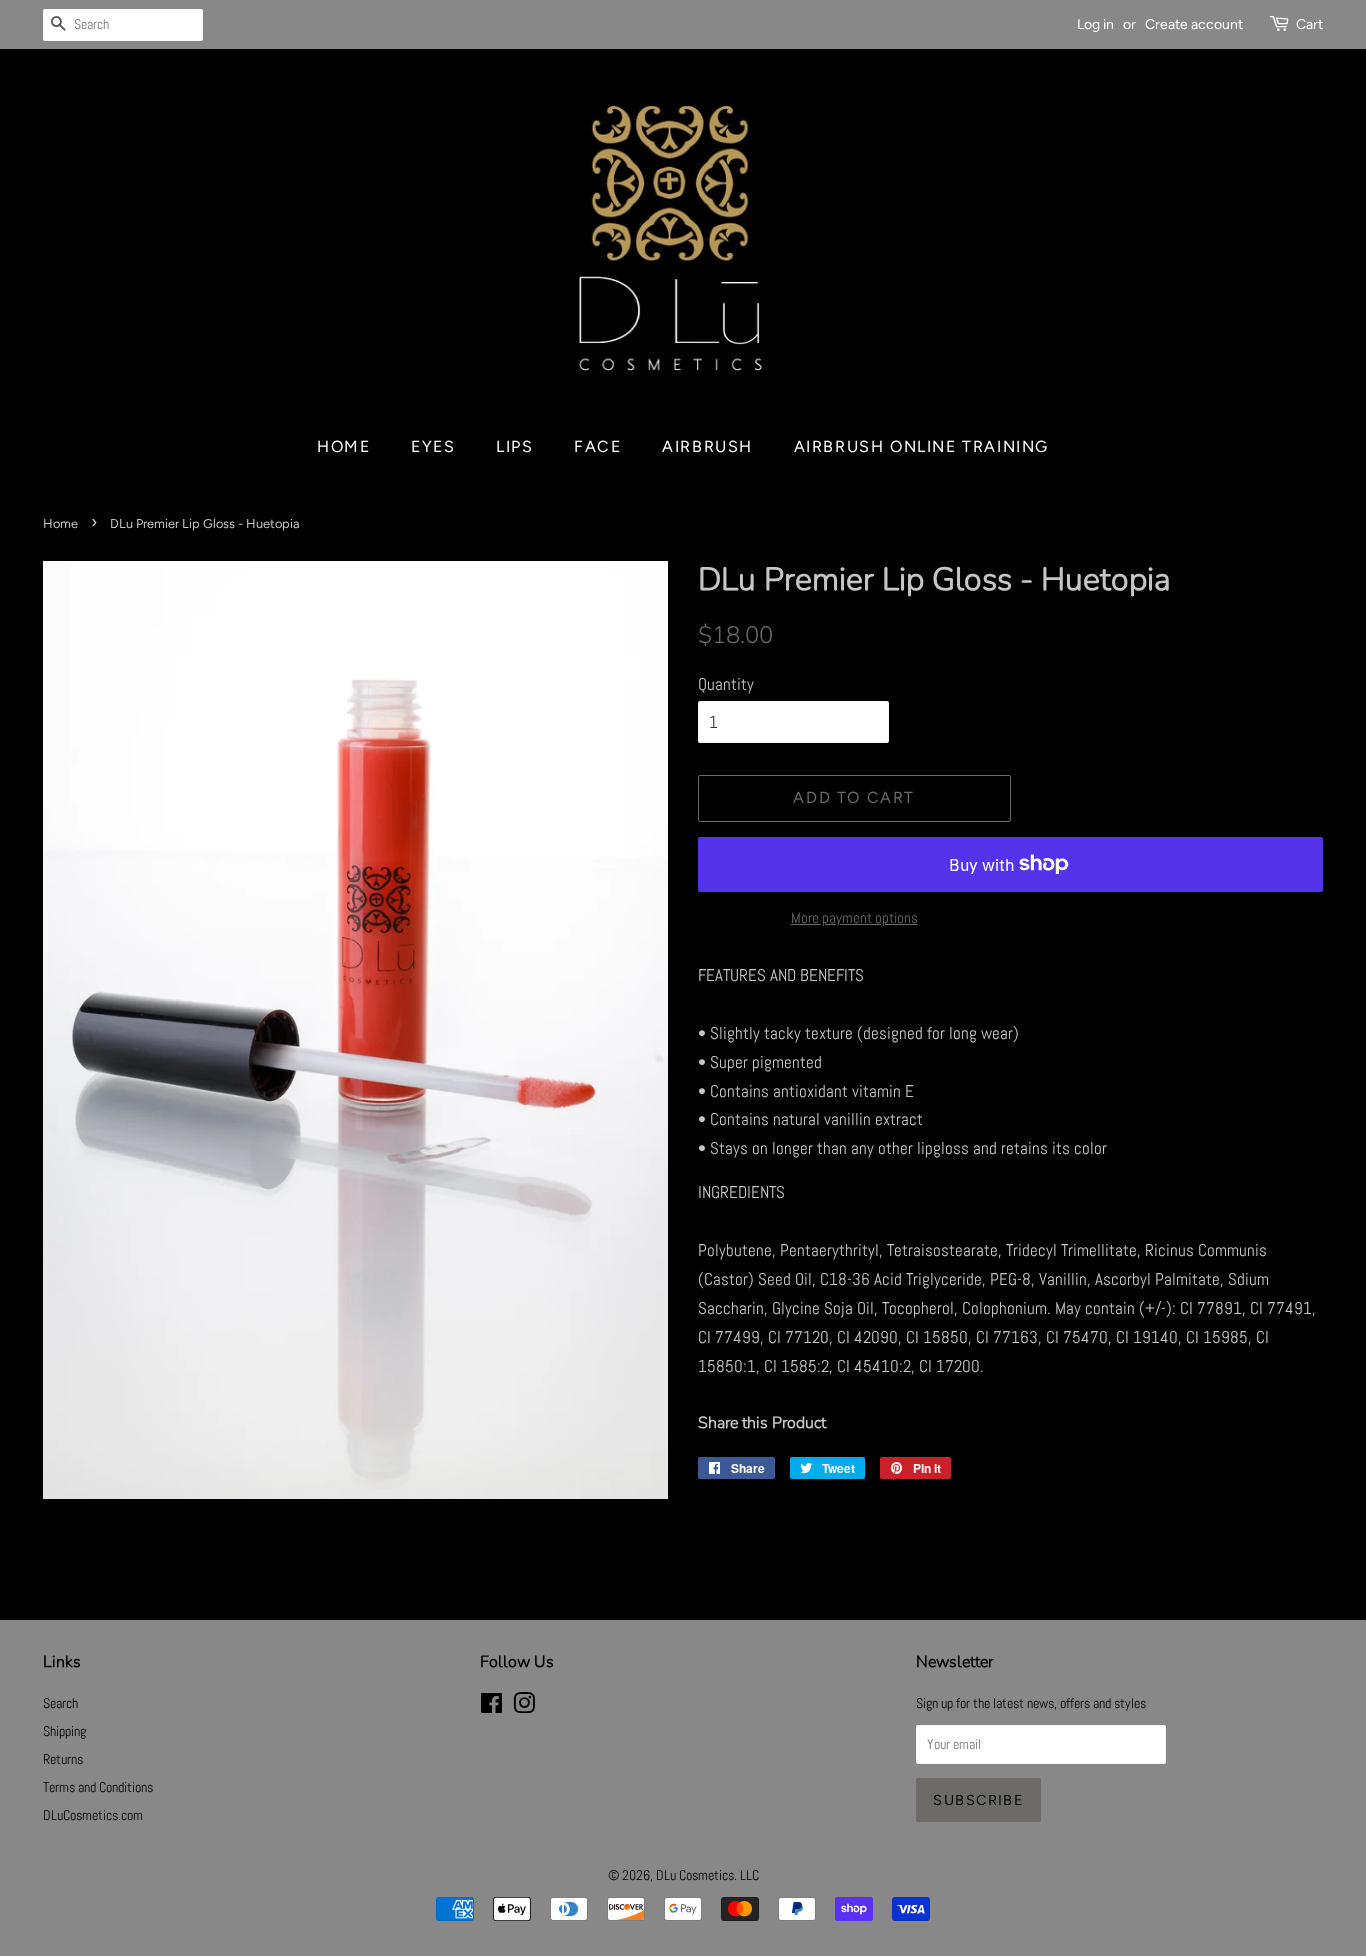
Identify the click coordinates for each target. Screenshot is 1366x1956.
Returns (63, 1759)
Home (343, 446)
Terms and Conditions (98, 1787)
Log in (1095, 24)
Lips (514, 446)
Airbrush (707, 446)
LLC (749, 1875)
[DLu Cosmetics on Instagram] (524, 1707)
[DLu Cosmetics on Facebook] (491, 1707)
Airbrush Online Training (921, 446)
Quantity (726, 684)
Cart (1309, 24)
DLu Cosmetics (695, 1875)
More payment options (854, 917)
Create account (1194, 24)
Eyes (433, 446)
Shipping (64, 1731)
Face (597, 446)
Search (60, 1703)
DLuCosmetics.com (93, 1815)
